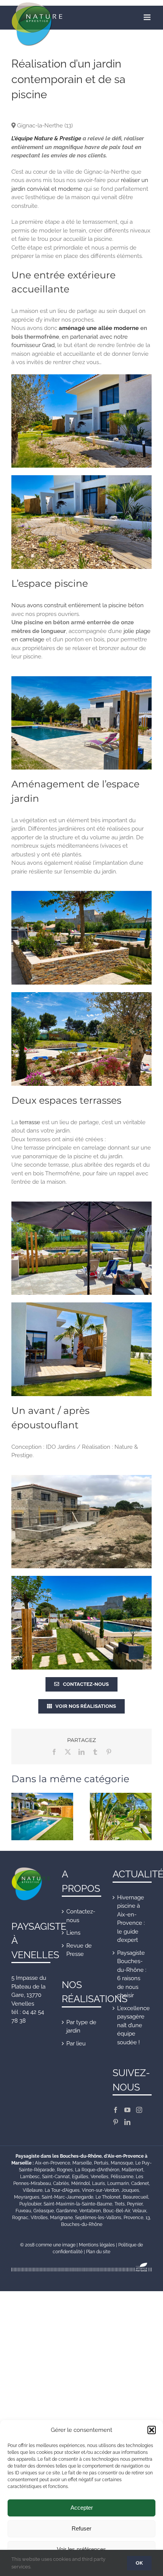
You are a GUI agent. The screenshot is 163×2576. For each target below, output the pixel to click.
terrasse (30, 1122)
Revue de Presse (79, 1950)
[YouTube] (127, 2110)
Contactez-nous (81, 1916)
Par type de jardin (81, 2027)
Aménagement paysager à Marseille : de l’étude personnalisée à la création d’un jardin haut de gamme (42, 1830)
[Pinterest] (116, 2122)
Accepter (82, 2508)
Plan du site (98, 2252)
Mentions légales (97, 2245)
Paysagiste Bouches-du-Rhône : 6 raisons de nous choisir (132, 1974)
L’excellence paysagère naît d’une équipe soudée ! (132, 2025)
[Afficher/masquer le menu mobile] (148, 17)
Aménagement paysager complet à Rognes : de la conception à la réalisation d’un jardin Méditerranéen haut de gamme (121, 1825)
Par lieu (76, 2044)
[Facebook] (116, 2110)
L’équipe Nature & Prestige (46, 138)
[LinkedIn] (127, 2122)
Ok (139, 2563)
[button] (152, 2430)
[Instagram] (139, 2110)
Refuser (81, 2528)
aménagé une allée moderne (99, 328)
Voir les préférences (81, 2549)
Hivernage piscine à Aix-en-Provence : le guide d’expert (131, 1919)
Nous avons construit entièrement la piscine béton (78, 605)
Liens (73, 1933)
